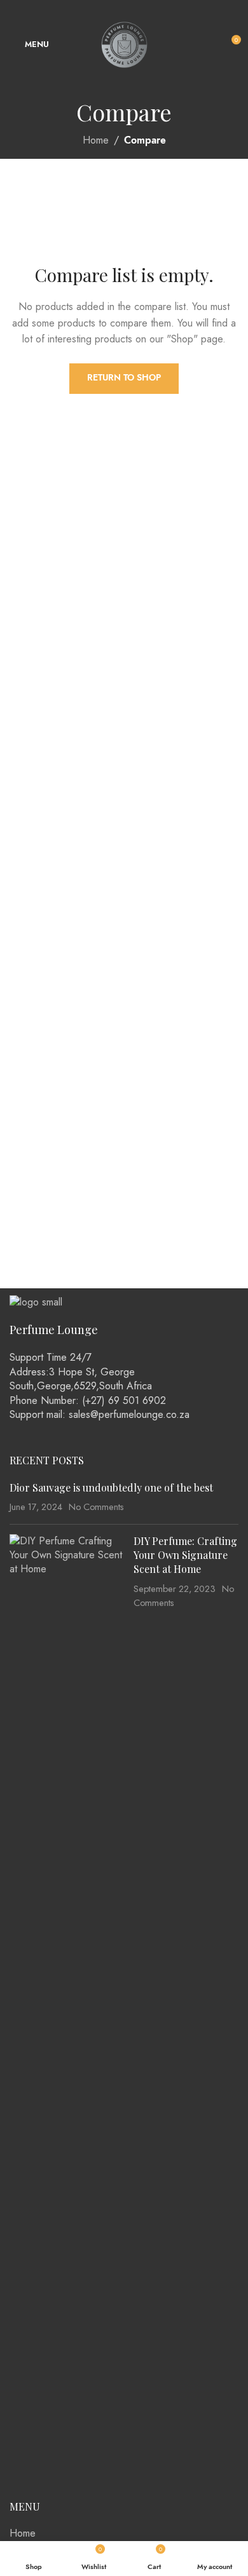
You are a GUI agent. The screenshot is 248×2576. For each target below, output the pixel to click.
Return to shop (124, 378)
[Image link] (36, 1301)
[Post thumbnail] (67, 2011)
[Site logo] (124, 44)
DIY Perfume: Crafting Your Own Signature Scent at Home (185, 1555)
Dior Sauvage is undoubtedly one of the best (111, 1487)
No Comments (96, 1507)
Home (96, 140)
